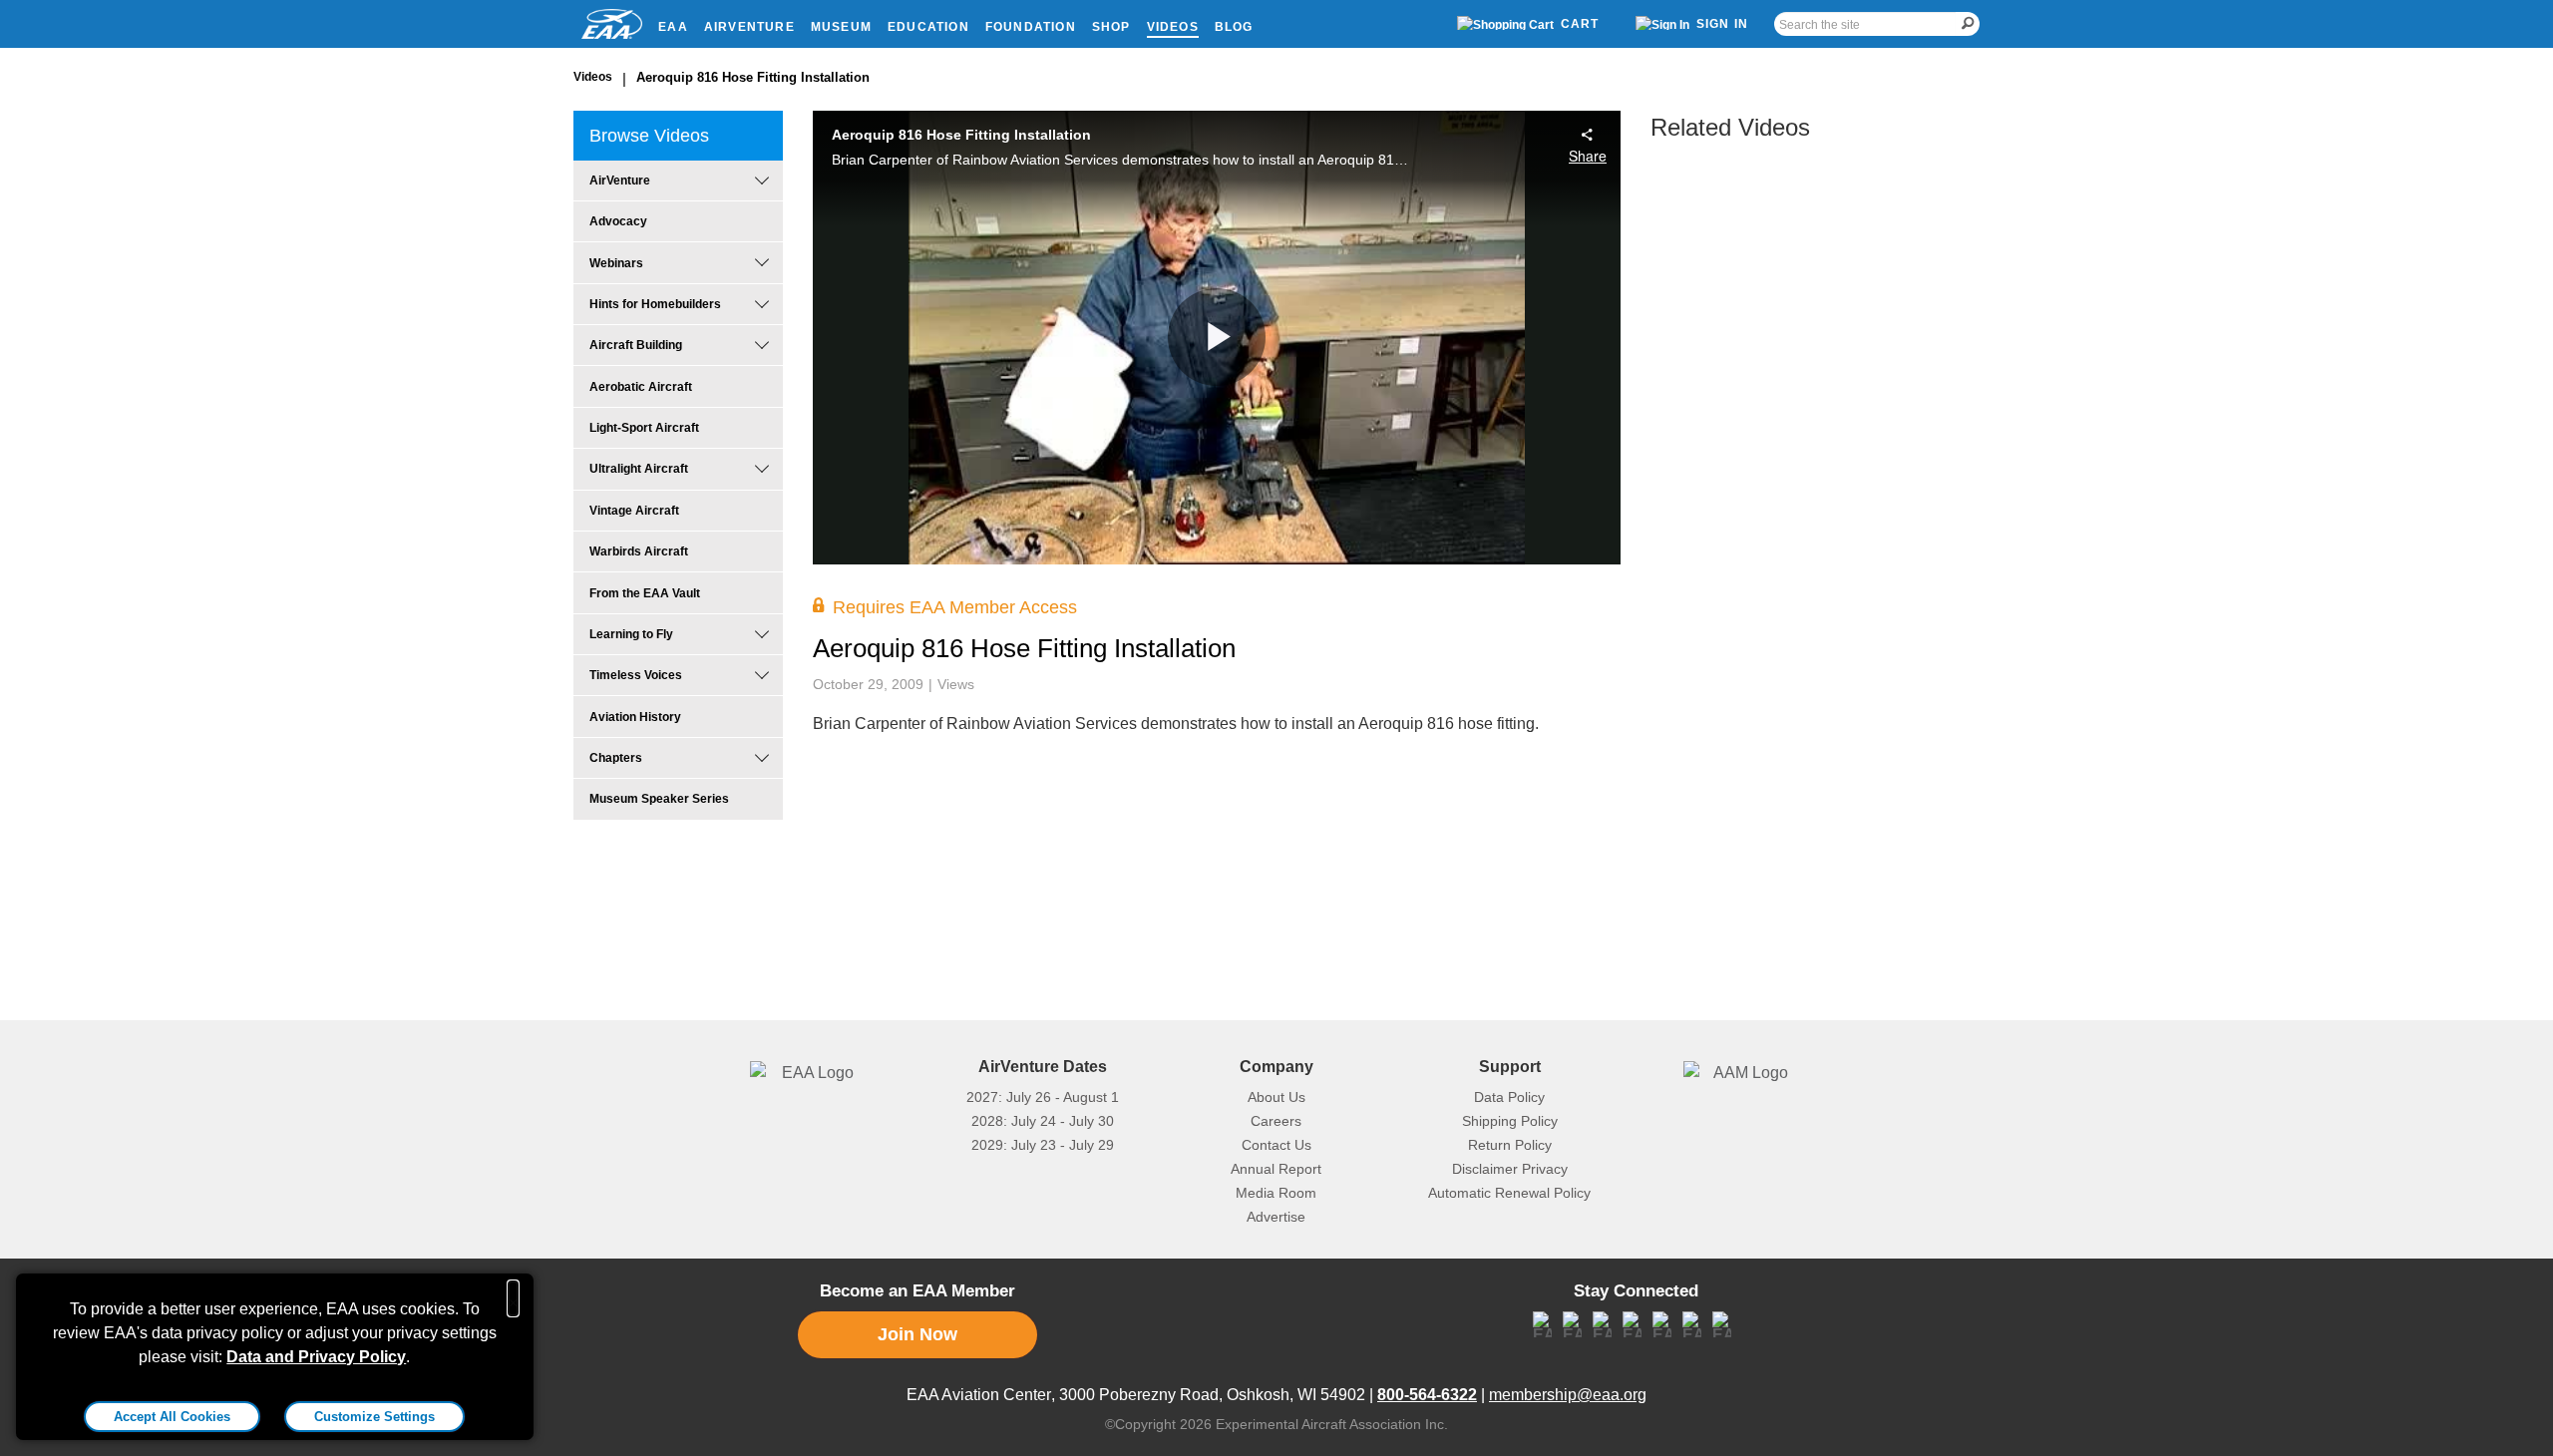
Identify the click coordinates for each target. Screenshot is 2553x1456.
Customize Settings (374, 1417)
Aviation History (635, 717)
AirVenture (749, 27)
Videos (1173, 27)
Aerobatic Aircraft (641, 387)
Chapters (616, 758)
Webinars (616, 263)
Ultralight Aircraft (639, 469)
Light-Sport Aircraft (644, 428)
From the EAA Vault (645, 593)
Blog (1234, 27)
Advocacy (618, 221)
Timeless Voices (636, 675)
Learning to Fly (631, 634)
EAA (673, 27)
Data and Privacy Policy (316, 1357)
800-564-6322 (1427, 1395)
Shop (1111, 27)
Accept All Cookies (172, 1417)
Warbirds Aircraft (639, 551)
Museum (841, 27)
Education (928, 27)
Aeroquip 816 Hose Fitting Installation (753, 77)
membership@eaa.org (1568, 1395)
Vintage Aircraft (634, 511)
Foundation (1031, 27)
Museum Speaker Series (659, 799)
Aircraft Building (636, 345)
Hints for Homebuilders (655, 304)
